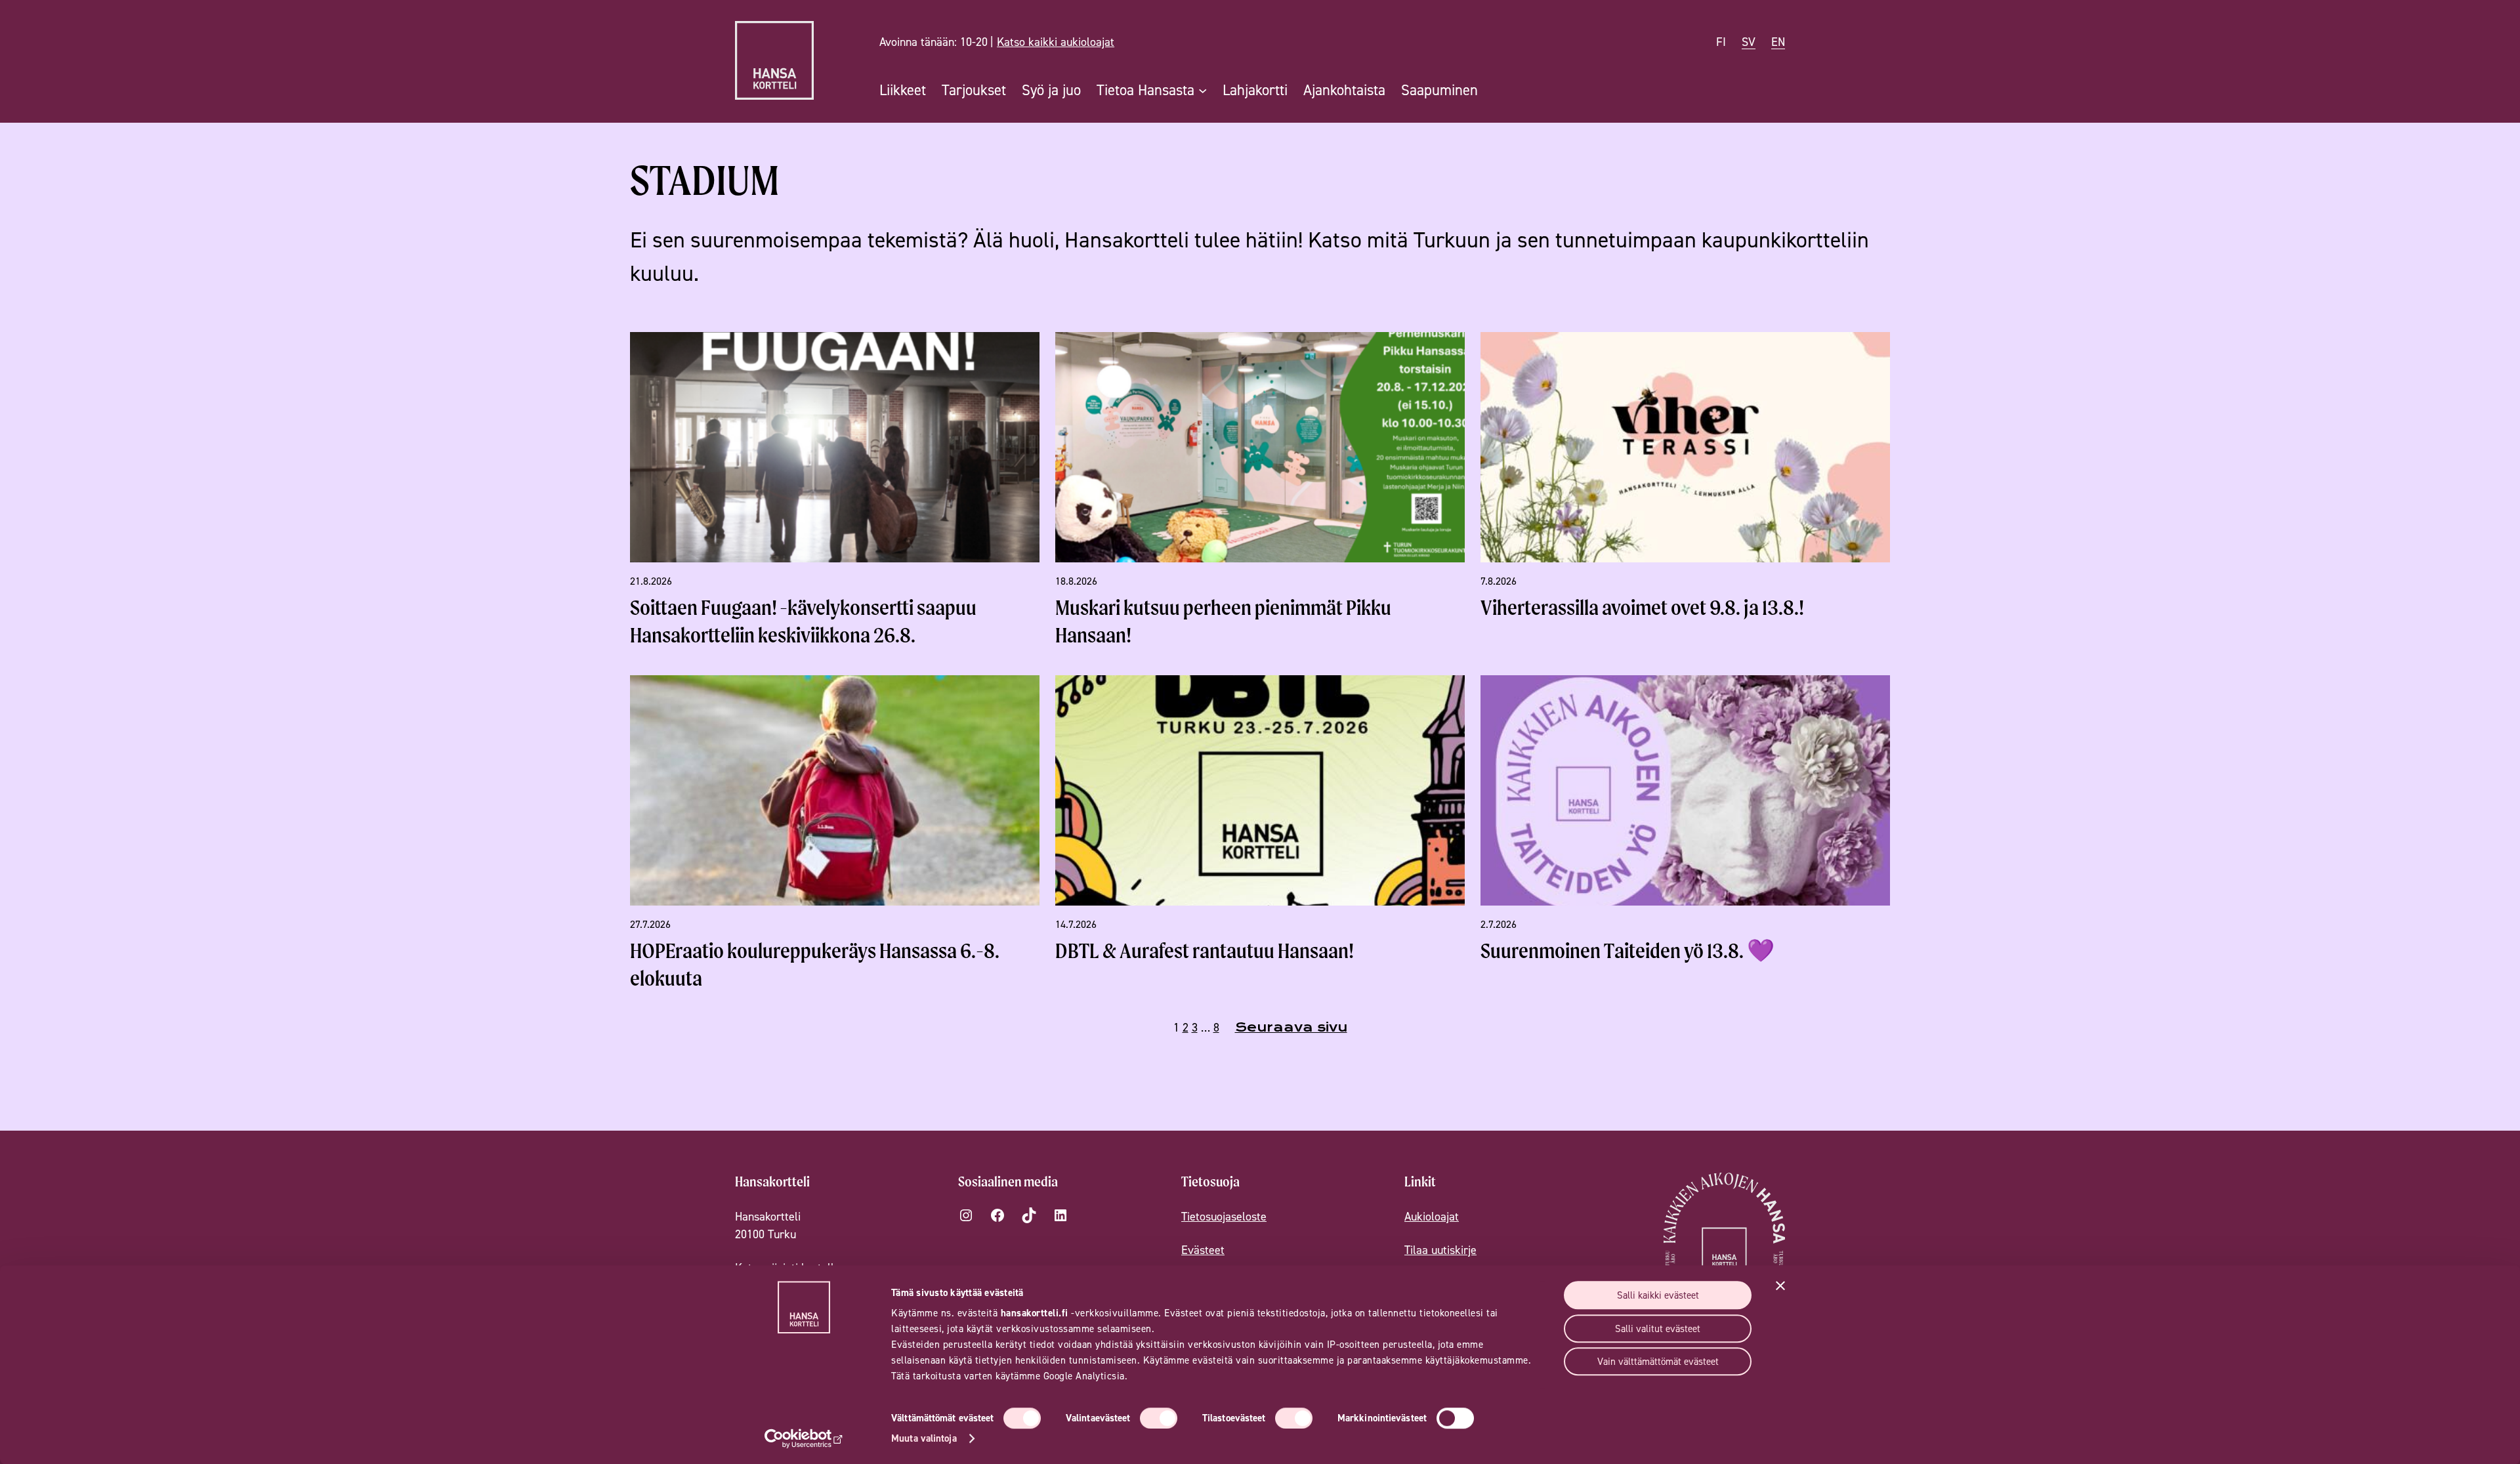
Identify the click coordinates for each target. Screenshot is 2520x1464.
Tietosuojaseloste (1224, 1216)
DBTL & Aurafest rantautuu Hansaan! (1205, 951)
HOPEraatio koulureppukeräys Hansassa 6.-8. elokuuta (815, 964)
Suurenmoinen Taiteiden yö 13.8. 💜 (1627, 951)
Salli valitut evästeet (1658, 1328)
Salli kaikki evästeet (1658, 1295)
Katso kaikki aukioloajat (1056, 42)
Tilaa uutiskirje (1440, 1250)
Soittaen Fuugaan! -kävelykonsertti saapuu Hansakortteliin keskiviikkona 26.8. (803, 621)
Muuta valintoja (924, 1438)
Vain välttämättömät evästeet (1658, 1361)
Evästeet (1203, 1250)
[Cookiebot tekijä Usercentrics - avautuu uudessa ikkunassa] (804, 1438)
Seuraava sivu (1291, 1027)
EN (1778, 42)
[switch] (1159, 1418)
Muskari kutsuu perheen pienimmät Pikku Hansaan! (1223, 621)
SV (1749, 42)
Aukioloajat (1432, 1216)
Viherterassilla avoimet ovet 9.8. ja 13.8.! (1642, 607)
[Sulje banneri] (1780, 1286)
